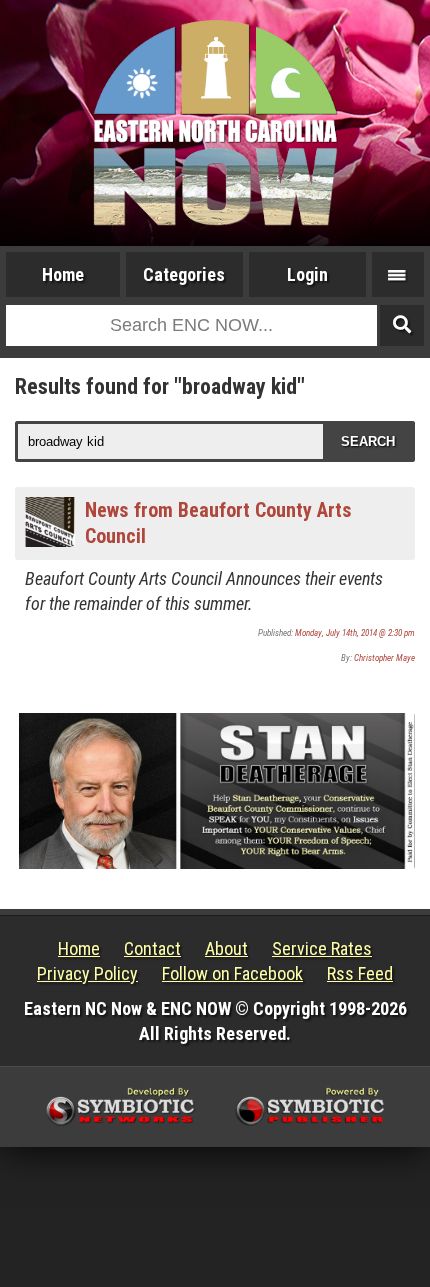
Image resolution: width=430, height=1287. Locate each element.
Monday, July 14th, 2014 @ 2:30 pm (355, 633)
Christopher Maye (384, 658)
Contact (152, 948)
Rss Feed (360, 973)
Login (307, 274)
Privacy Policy (87, 973)
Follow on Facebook (232, 973)
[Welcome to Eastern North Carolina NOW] (215, 123)
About (226, 948)
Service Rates (322, 948)
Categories (184, 274)
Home (63, 274)
